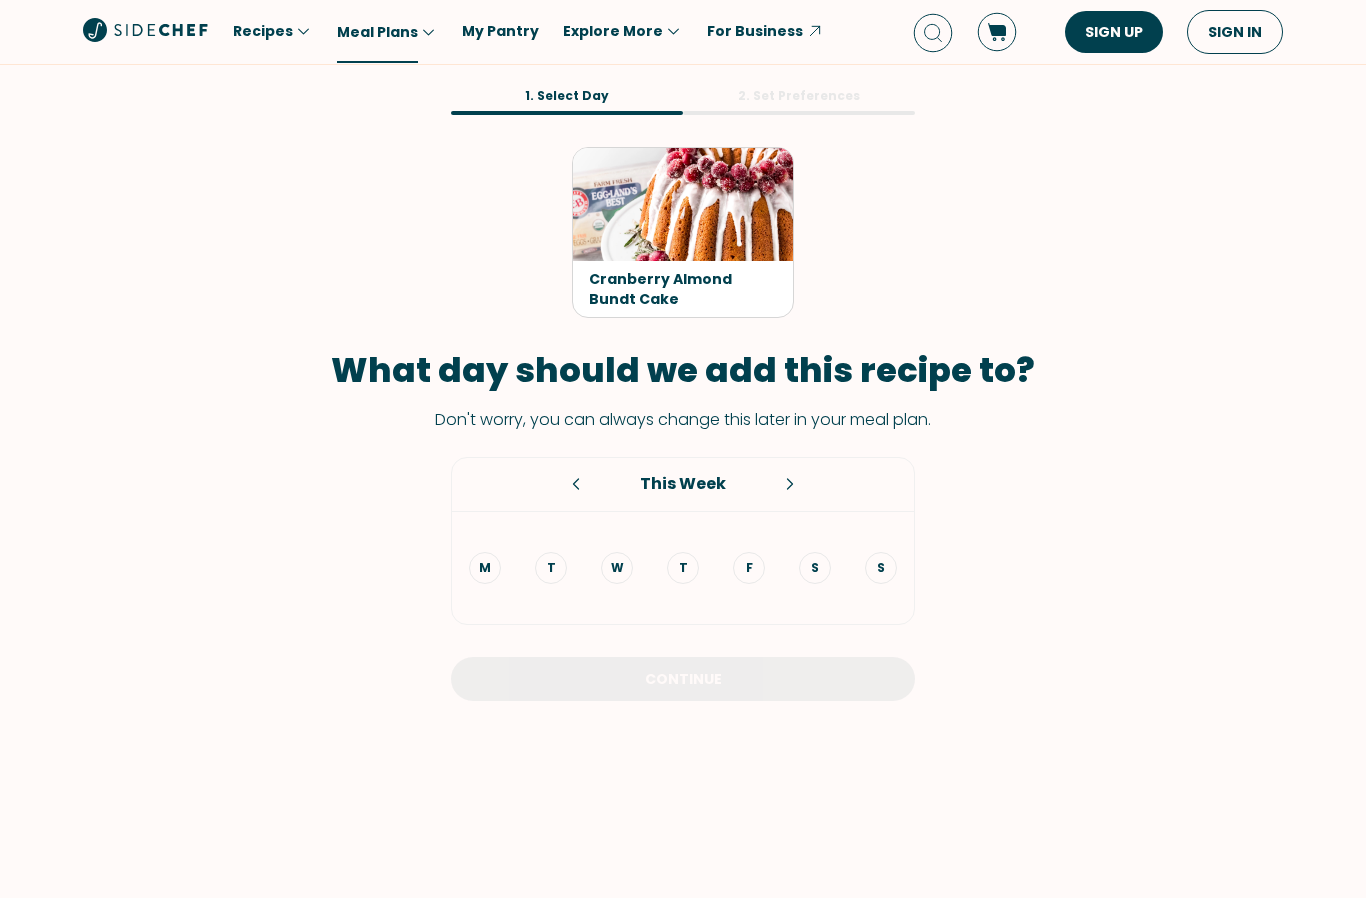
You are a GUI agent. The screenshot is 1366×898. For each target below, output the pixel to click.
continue (683, 679)
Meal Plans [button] (377, 32)
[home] (146, 30)
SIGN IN (1235, 32)
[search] (933, 32)
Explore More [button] (613, 31)
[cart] (997, 32)
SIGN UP (1114, 32)
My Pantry (500, 31)
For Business (755, 31)
